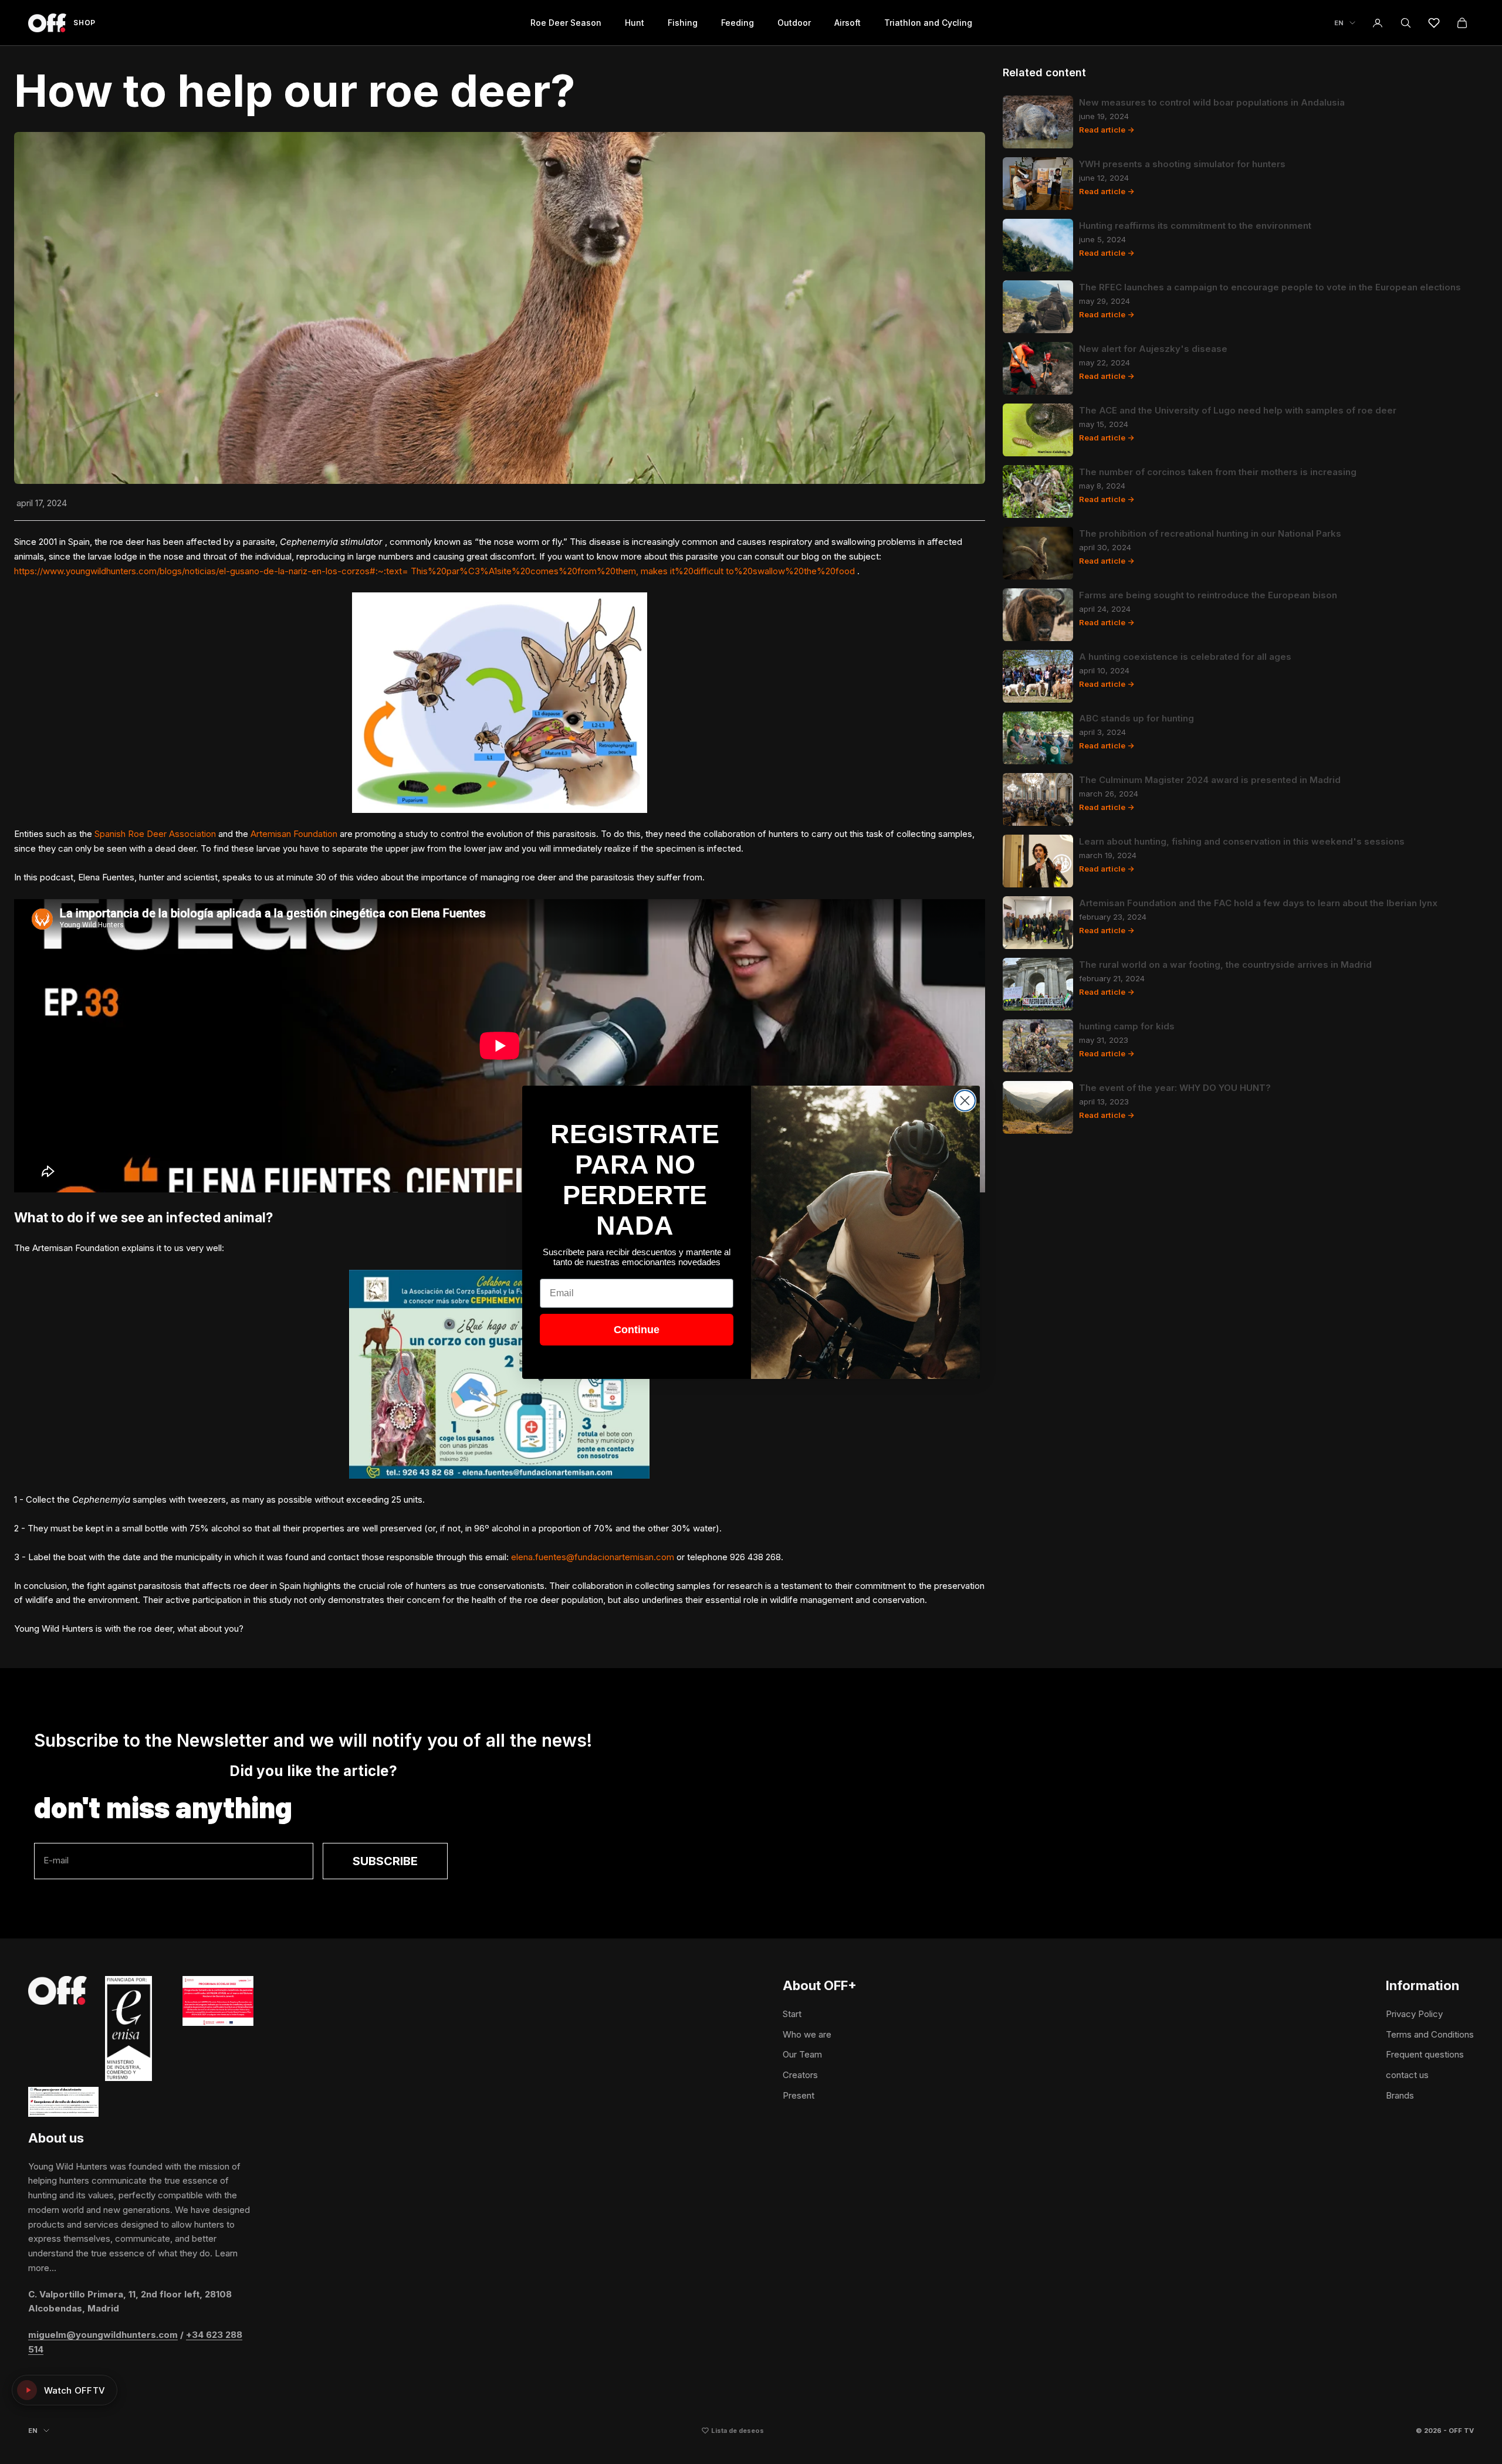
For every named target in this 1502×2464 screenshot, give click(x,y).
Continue (637, 1330)
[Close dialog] (965, 1101)
